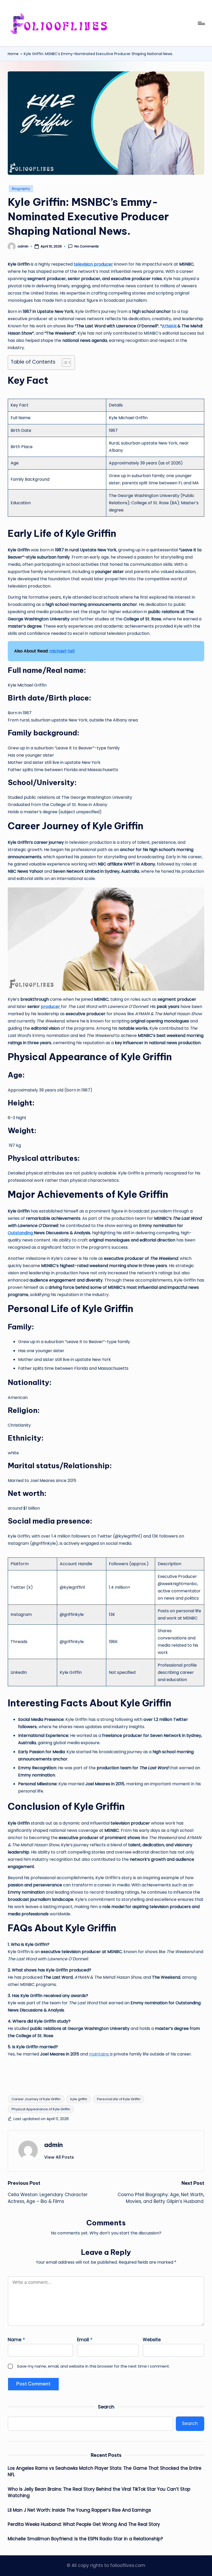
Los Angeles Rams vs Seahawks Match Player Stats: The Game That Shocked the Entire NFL (105, 2472)
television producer (93, 264)
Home (13, 54)
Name (16, 2340)
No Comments (87, 246)
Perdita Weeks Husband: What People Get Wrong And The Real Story (84, 2524)
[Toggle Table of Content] (64, 363)
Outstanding (21, 1233)
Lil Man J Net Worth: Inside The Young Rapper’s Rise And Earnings (79, 2510)
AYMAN (170, 326)
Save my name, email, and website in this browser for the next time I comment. (93, 2366)
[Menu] (201, 23)
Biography (21, 189)
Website (152, 2340)
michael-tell (62, 651)
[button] (59, 2157)
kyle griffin (79, 2099)
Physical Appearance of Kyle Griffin (41, 2109)
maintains (99, 2054)
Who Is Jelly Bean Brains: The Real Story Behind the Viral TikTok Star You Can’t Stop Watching (99, 2492)
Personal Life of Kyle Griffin (119, 2099)
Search (106, 2407)
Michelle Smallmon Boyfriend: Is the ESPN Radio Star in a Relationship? (85, 2539)
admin (54, 2145)
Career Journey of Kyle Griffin (36, 2099)
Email (85, 2340)
